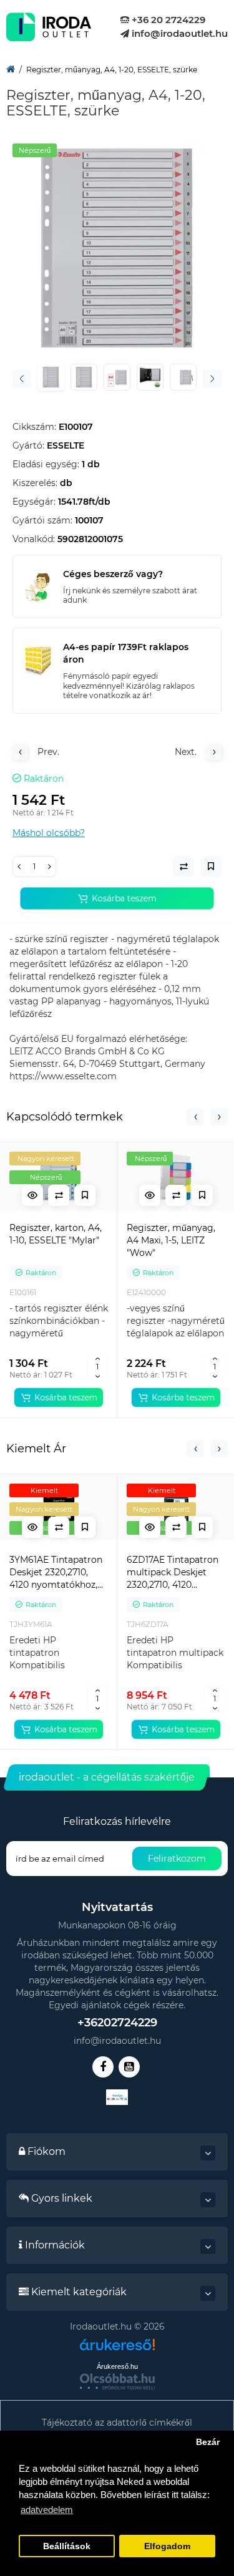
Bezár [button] (208, 2442)
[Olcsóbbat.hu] (117, 2381)
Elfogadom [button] (167, 2546)
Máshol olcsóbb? (49, 833)
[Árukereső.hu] (117, 2349)
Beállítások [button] (67, 2546)
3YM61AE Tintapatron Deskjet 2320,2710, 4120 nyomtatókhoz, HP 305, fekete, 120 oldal (56, 1572)
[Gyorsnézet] (32, 1195)
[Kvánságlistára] (85, 1195)
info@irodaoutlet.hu (178, 33)
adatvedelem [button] (47, 2510)
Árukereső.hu (117, 2366)
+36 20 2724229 (167, 20)
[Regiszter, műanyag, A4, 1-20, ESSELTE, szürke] (117, 248)
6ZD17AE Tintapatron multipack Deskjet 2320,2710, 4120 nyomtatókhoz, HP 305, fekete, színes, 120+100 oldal (173, 1572)
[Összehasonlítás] (59, 1195)
